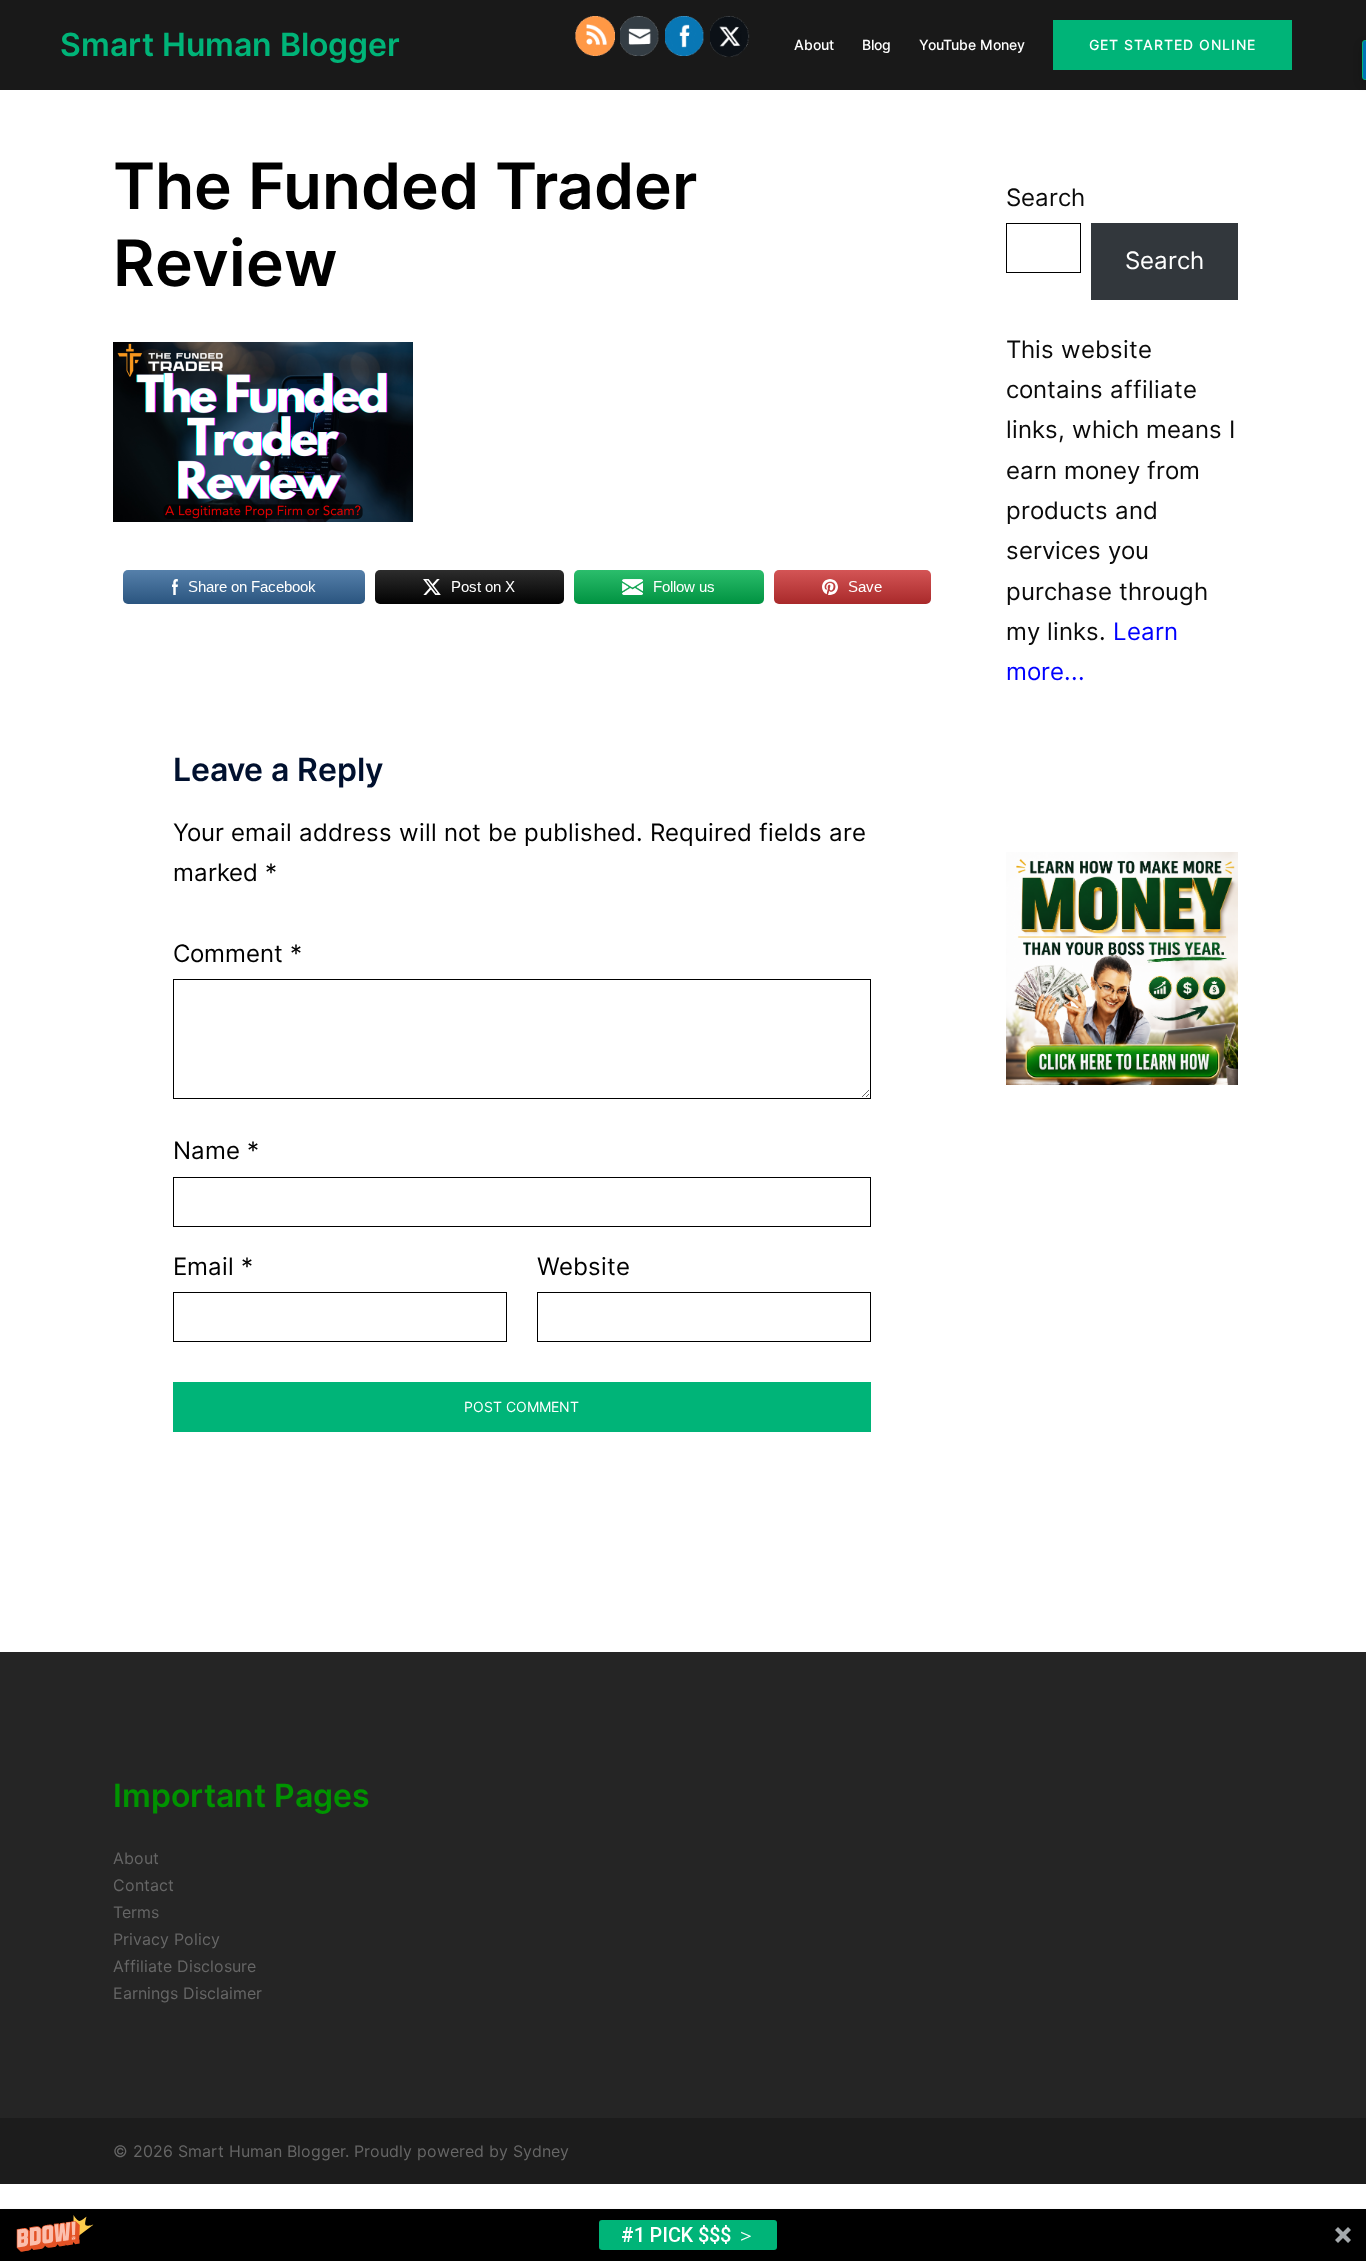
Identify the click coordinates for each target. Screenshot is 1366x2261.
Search (1045, 197)
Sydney (541, 2151)
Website (583, 1266)
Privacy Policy (166, 1939)
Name (216, 1150)
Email (213, 1266)
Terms (136, 1912)
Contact (143, 1885)
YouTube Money (972, 44)
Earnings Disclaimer (187, 1993)
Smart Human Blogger (230, 44)
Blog (876, 44)
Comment (237, 953)
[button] (683, 2235)
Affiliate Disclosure (184, 1966)
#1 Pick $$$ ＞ (688, 2235)
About (814, 44)
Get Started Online (1172, 44)
